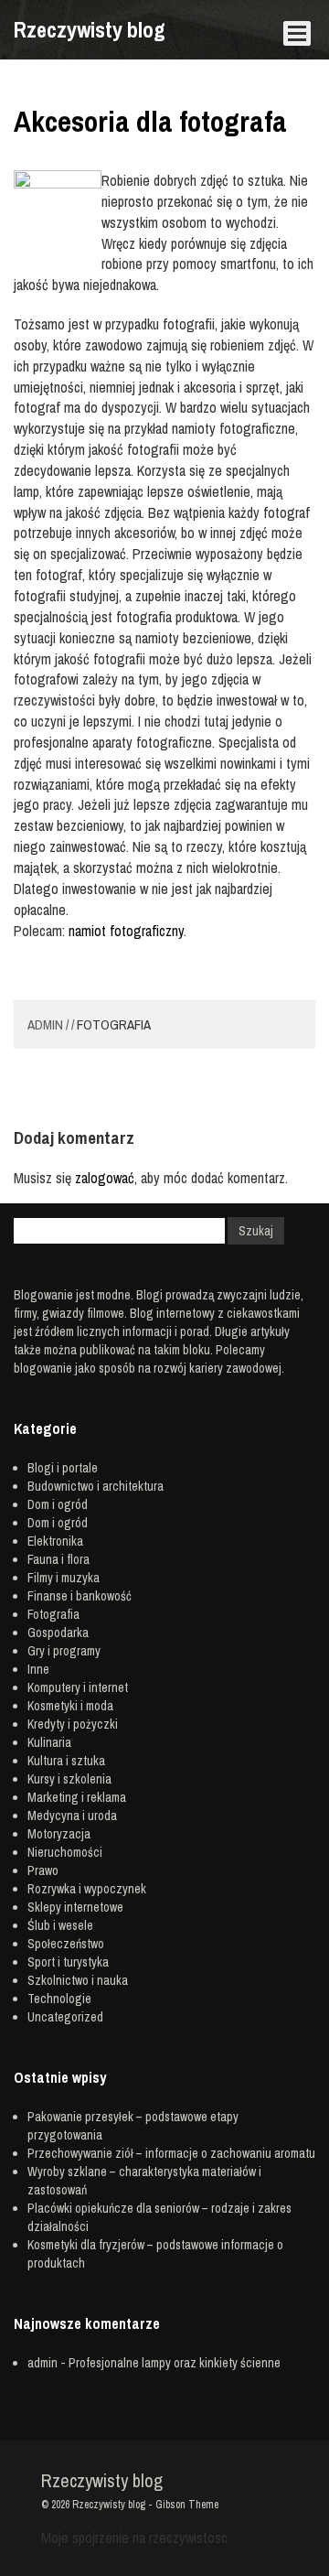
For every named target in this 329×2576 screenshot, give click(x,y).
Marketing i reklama (77, 1797)
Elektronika (55, 1541)
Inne (38, 1669)
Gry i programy (64, 1651)
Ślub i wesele (60, 1925)
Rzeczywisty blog (90, 29)
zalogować (105, 1178)
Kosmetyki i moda (70, 1706)
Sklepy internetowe (75, 1907)
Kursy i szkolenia (69, 1779)
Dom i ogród (58, 1504)
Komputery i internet (78, 1687)
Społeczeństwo (66, 1944)
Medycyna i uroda (72, 1816)
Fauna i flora (58, 1559)
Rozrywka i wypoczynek (87, 1889)
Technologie (59, 1999)
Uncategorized (65, 2017)
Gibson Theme (187, 2505)
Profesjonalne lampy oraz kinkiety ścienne (175, 2363)
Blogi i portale (63, 1468)
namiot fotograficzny (126, 931)
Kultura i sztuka (66, 1761)
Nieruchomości (65, 1852)
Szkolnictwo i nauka (78, 1980)
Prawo (43, 1870)
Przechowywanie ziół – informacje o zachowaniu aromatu (171, 2153)
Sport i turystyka (68, 1962)
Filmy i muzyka (64, 1578)
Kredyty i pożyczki (73, 1724)
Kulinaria (49, 1742)
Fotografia (114, 1024)
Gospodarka (58, 1633)
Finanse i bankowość (80, 1596)
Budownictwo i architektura (96, 1486)
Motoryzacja (59, 1834)
